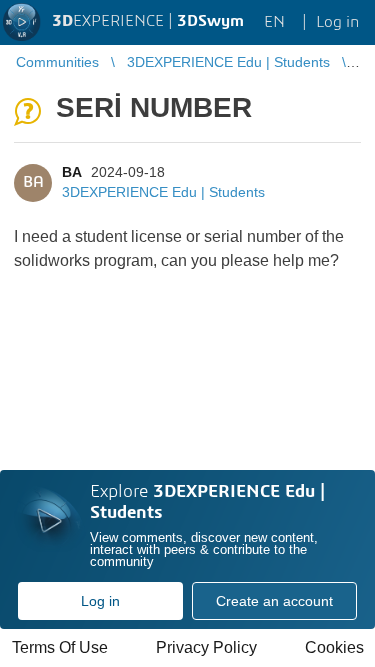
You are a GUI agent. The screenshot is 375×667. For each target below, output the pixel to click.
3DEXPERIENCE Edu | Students (163, 192)
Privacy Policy (206, 647)
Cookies (334, 647)
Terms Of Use (60, 647)
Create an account (274, 601)
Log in (100, 601)
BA (71, 172)
